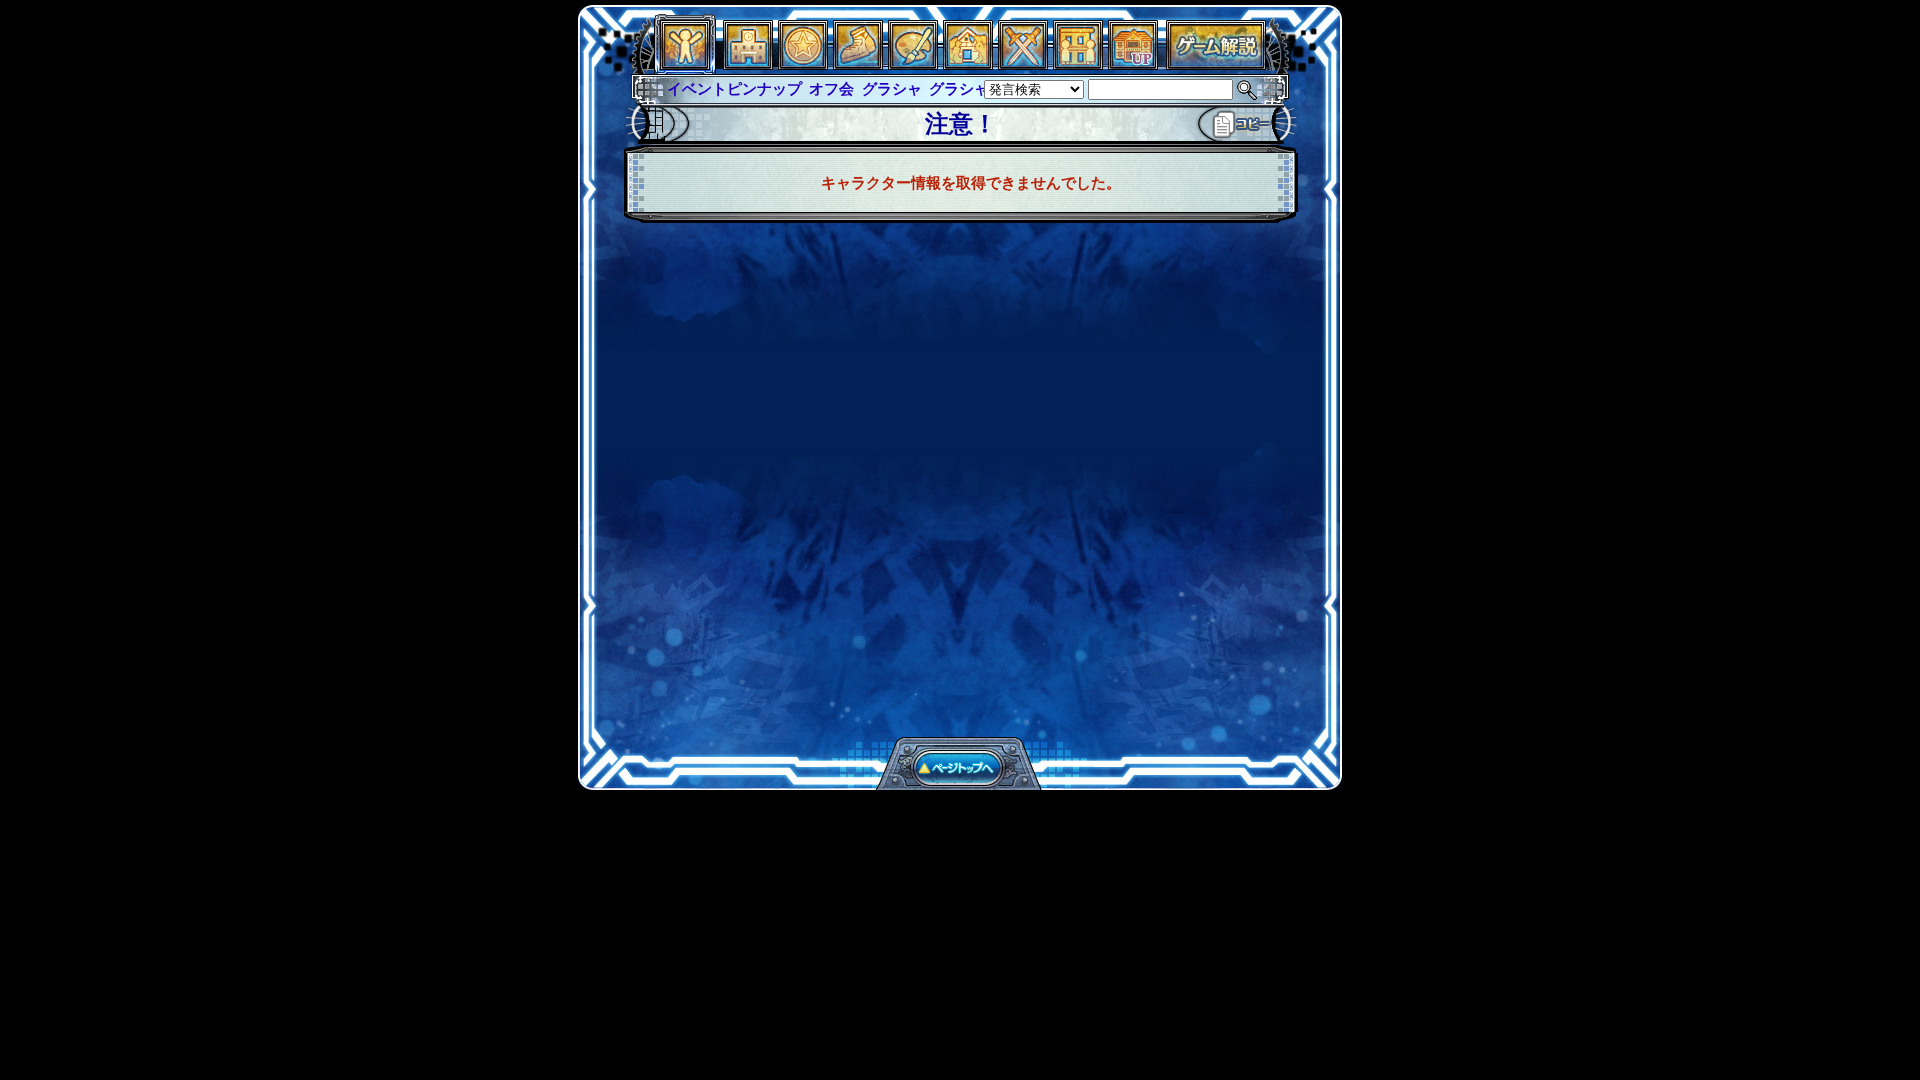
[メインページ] (748, 64)
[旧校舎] (1133, 64)
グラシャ (892, 88)
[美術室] (913, 64)
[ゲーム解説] (1216, 64)
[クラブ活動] (1078, 64)
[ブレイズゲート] (968, 64)
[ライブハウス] (1023, 64)
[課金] (803, 64)
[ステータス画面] (685, 64)
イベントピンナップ (734, 88)
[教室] (858, 64)
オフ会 (831, 88)
